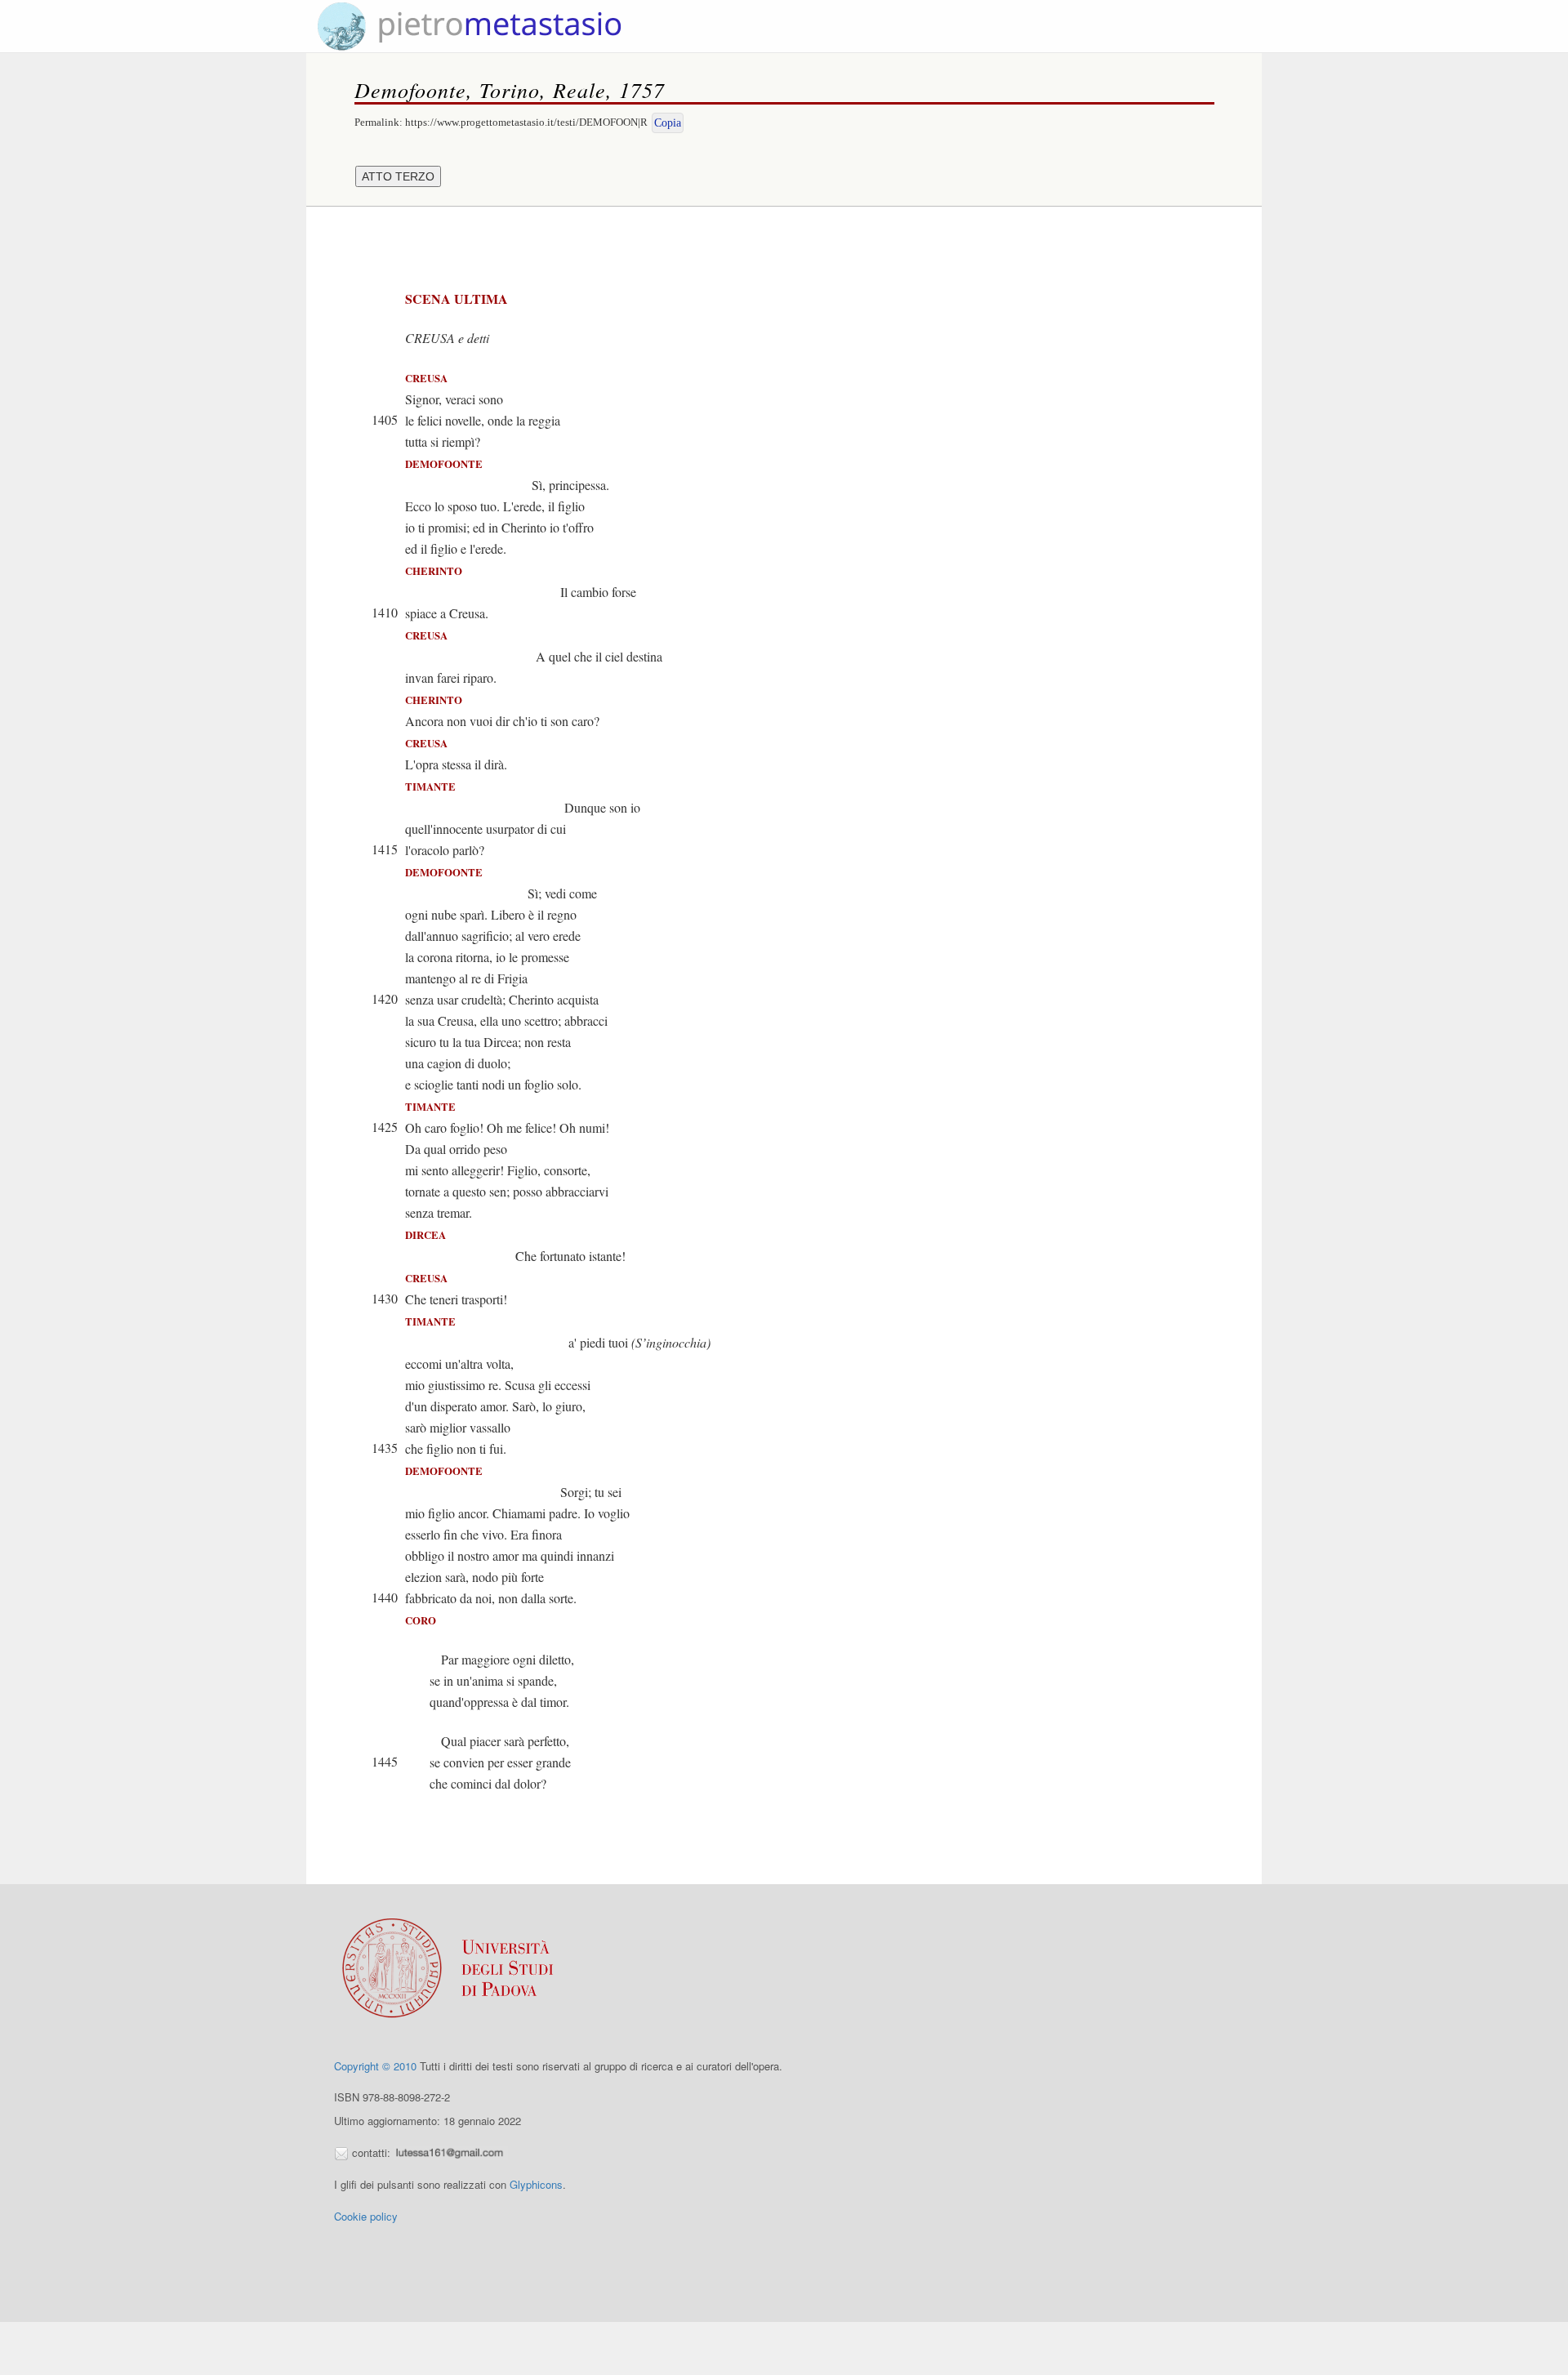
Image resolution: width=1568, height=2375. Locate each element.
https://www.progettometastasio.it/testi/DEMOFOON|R (526, 122)
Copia (668, 123)
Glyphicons (536, 2184)
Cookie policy (366, 2216)
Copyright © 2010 (375, 2066)
